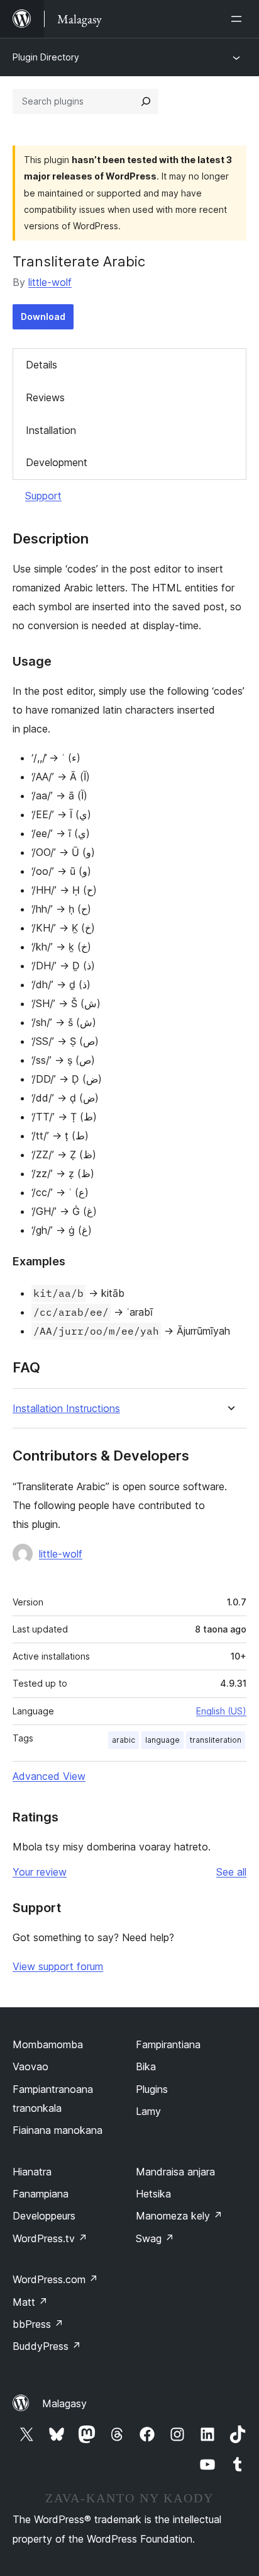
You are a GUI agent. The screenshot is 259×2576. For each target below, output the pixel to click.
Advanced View (49, 1776)
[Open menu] (239, 19)
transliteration (216, 1740)
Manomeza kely (179, 2216)
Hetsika (153, 2194)
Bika (146, 2066)
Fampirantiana (168, 2044)
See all (231, 1872)
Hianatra (32, 2172)
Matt (30, 2302)
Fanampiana (41, 2194)
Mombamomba (48, 2044)
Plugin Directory (46, 57)
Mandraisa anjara (175, 2172)
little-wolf (50, 282)
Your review (40, 1872)
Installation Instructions (66, 1409)
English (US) (221, 1711)
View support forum (58, 1966)
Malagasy (64, 2403)
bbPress (38, 2324)
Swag (155, 2238)
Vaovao (30, 2066)
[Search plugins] (146, 101)
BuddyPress (47, 2346)
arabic (124, 1740)
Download (43, 316)
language (163, 1740)
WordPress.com (55, 2279)
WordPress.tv (50, 2238)
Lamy (148, 2111)
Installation (51, 430)
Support (43, 496)
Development (57, 462)
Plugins (152, 2089)
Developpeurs (44, 2216)
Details (41, 365)
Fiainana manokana (58, 2130)
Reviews (45, 397)
